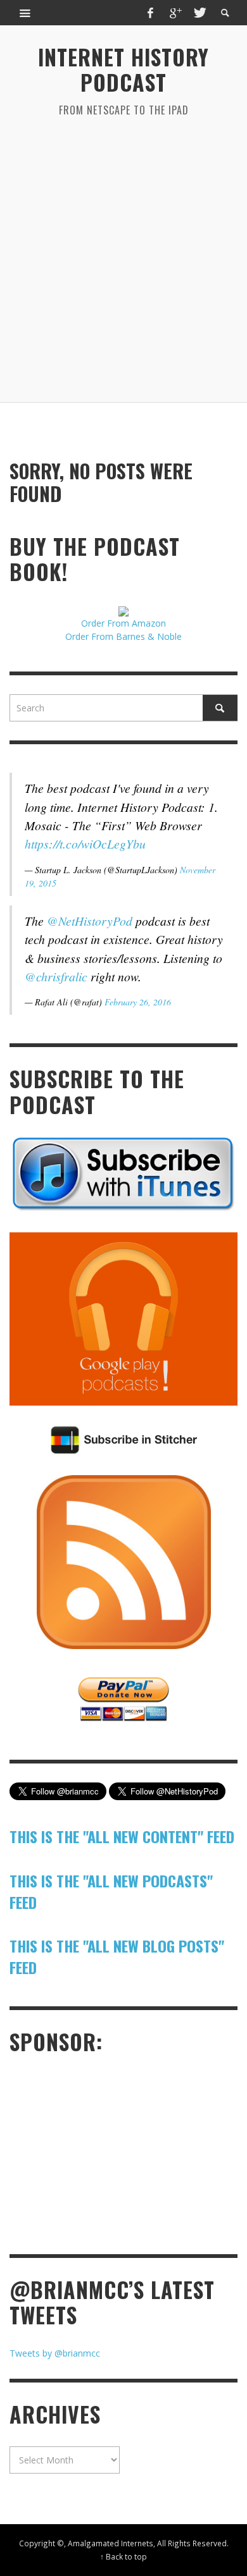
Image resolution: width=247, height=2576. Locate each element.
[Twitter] (199, 13)
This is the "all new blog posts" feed (117, 1956)
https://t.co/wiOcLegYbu (85, 843)
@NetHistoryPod (90, 921)
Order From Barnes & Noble (123, 636)
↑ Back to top (123, 2556)
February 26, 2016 (138, 1002)
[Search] (25, 13)
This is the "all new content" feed (122, 1836)
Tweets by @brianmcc (55, 2353)
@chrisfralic (56, 976)
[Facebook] (151, 13)
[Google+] (175, 13)
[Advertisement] (123, 260)
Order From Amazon (123, 623)
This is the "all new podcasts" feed (111, 1891)
